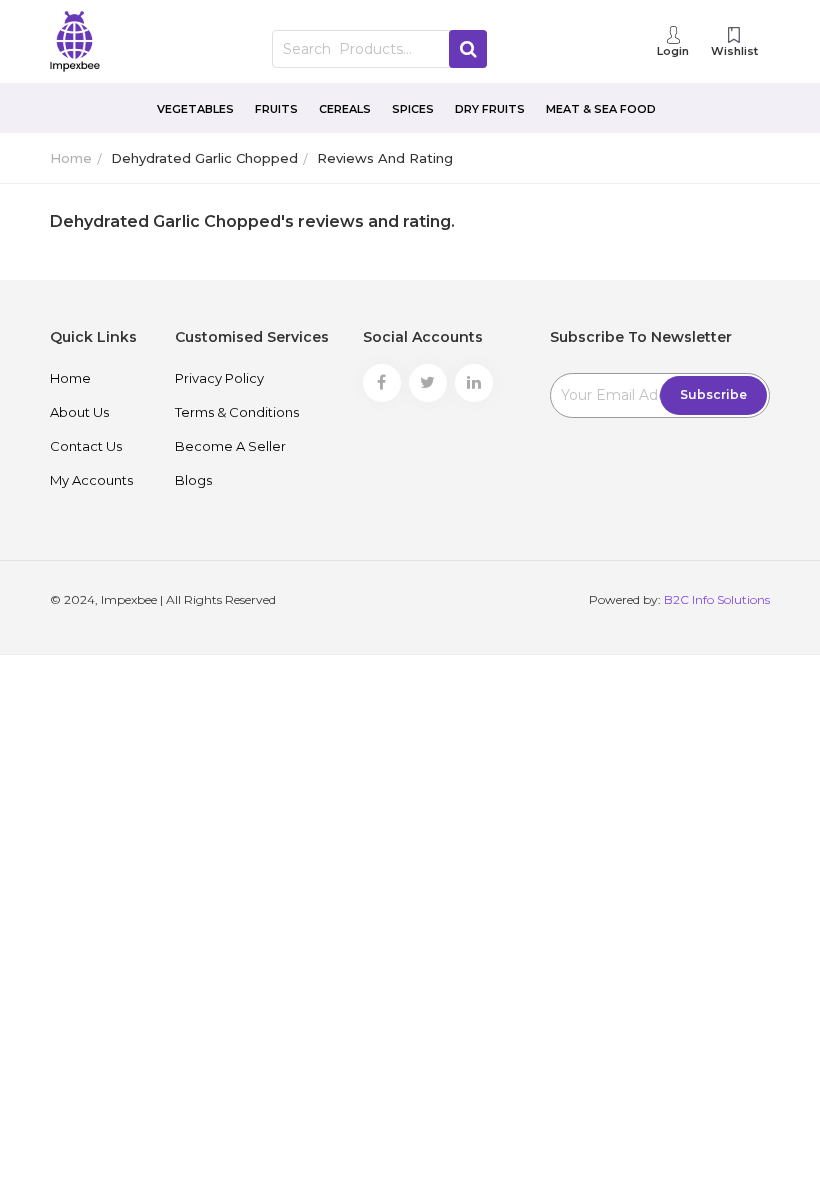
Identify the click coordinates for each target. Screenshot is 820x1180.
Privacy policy (219, 378)
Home (71, 158)
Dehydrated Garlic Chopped (204, 158)
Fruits (276, 109)
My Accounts (91, 480)
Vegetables (195, 109)
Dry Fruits (490, 109)
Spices (413, 109)
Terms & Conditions (237, 412)
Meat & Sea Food (601, 109)
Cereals (345, 109)
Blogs (193, 480)
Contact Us (86, 446)
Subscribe (713, 394)
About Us (79, 412)
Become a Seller (230, 446)
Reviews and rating (385, 158)
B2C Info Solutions (717, 599)
